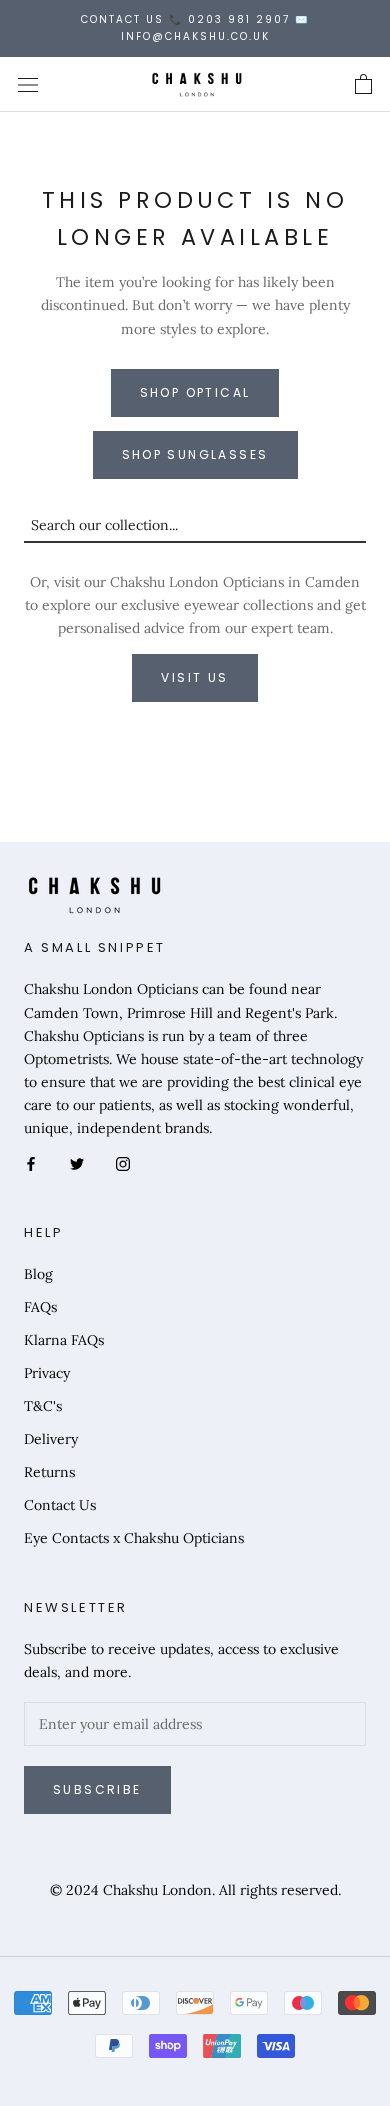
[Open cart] (363, 85)
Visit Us (194, 677)
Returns (49, 1472)
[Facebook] (31, 1162)
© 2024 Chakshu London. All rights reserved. (195, 1890)
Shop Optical (195, 392)
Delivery (51, 1439)
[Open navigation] (28, 85)
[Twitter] (77, 1162)
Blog (38, 1274)
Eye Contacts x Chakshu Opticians (134, 1538)
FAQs (40, 1307)
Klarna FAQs (64, 1340)
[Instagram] (123, 1162)
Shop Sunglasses (195, 454)
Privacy (47, 1373)
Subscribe (97, 1789)
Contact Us (60, 1505)
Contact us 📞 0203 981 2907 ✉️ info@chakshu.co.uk (195, 28)
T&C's (43, 1406)
